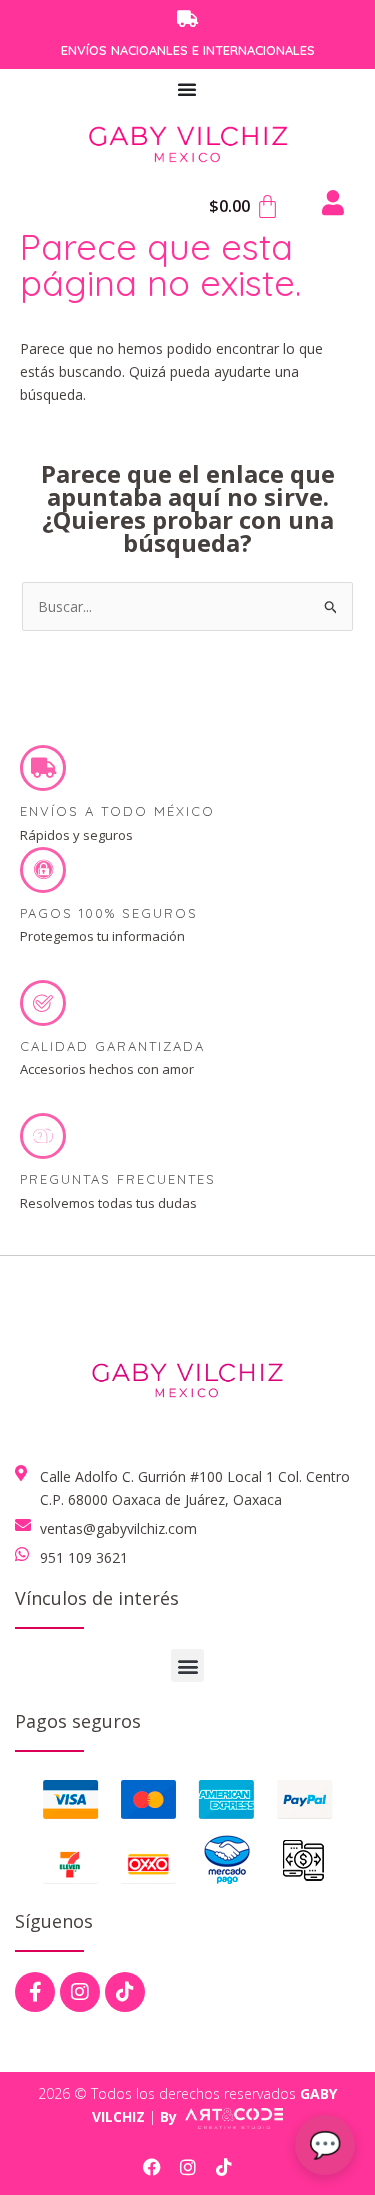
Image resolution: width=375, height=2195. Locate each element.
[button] (187, 1665)
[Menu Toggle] (187, 89)
